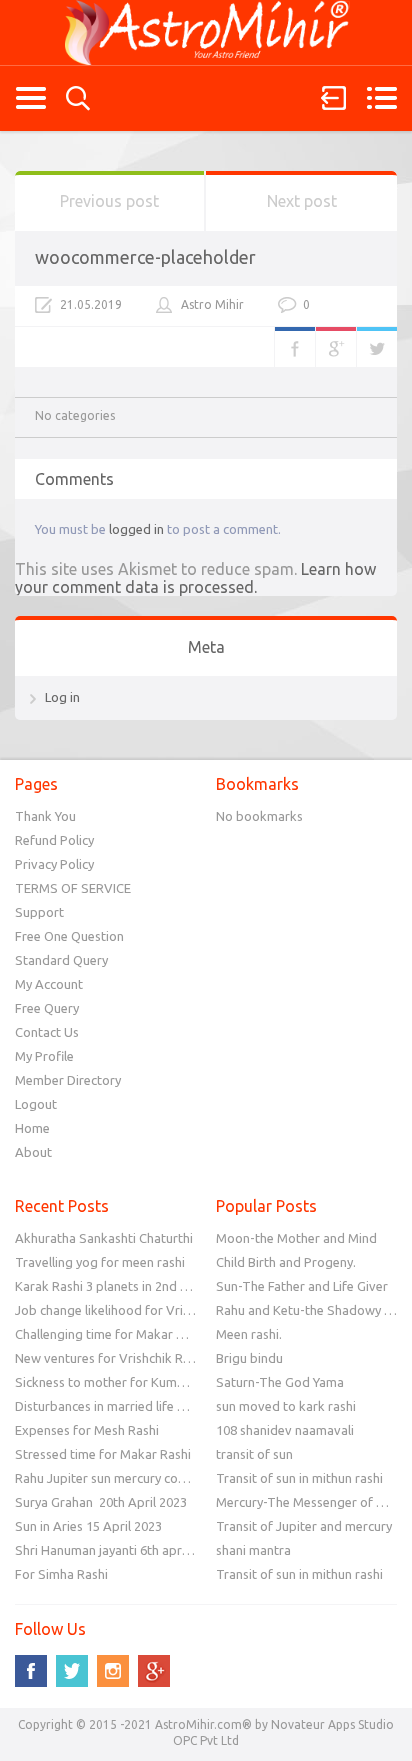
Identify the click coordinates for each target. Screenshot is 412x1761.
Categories (30, 98)
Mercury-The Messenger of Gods (311, 1502)
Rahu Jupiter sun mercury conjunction (123, 1478)
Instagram (113, 1671)
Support (39, 912)
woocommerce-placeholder (145, 257)
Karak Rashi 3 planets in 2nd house (115, 1286)
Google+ (336, 347)
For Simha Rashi (61, 1574)
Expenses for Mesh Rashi (87, 1430)
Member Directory (68, 1080)
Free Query (47, 1008)
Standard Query (61, 960)
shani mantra (253, 1550)
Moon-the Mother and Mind (296, 1238)
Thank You (45, 816)
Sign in (334, 98)
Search (78, 98)
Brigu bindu (249, 1358)
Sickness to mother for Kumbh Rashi (120, 1382)
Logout (36, 1104)
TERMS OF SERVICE (73, 888)
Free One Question (69, 936)
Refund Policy (54, 840)
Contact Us (47, 1032)
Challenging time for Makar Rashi (111, 1334)
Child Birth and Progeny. (286, 1262)
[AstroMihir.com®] (206, 32)
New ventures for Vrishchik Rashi (110, 1358)
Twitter (377, 347)
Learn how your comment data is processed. (195, 578)
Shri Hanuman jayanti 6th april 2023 (117, 1550)
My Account (49, 984)
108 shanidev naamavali (285, 1430)
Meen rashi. (249, 1334)
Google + (154, 1671)
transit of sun (254, 1454)
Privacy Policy (54, 864)
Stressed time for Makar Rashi (103, 1454)
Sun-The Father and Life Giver (302, 1286)
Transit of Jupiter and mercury (304, 1526)
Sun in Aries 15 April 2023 (88, 1526)
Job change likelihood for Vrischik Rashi (130, 1310)
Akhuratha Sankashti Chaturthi (104, 1238)
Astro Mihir (212, 304)
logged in (136, 529)
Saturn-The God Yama (280, 1382)
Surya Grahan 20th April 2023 (101, 1502)
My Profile (44, 1056)
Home (32, 1128)
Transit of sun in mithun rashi (299, 1478)
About (33, 1152)
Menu (381, 98)
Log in (62, 697)
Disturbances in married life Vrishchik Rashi (139, 1406)
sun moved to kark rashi (286, 1406)
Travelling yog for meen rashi (100, 1262)
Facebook (295, 347)
